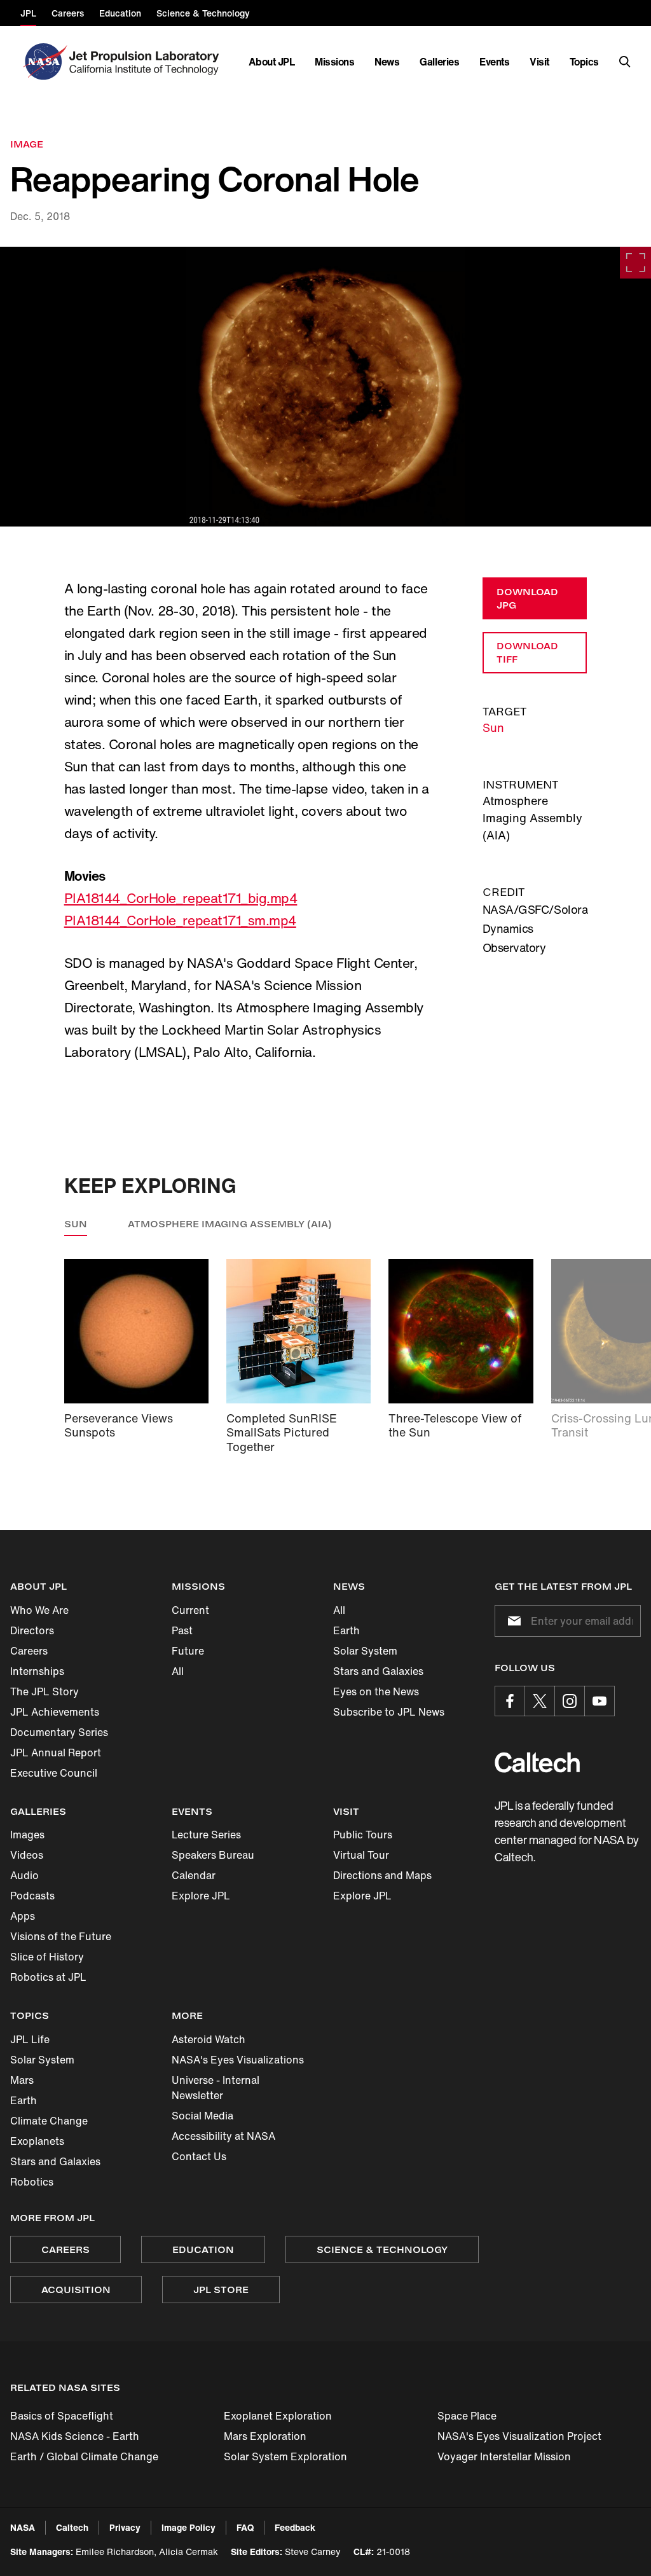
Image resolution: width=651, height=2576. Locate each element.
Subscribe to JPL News (389, 1712)
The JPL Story (45, 1691)
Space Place (467, 2416)
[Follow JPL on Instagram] (570, 1701)
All (178, 1671)
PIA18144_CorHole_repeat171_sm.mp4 (180, 920)
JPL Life (30, 2039)
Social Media (202, 2116)
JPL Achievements (55, 1712)
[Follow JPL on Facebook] (510, 1701)
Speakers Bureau (213, 1855)
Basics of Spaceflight (62, 2416)
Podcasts (32, 1896)
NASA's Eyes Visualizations (238, 2060)
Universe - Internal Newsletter (216, 2088)
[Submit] (512, 1621)
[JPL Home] (147, 62)
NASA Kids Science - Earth (75, 2436)
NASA (23, 2527)
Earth (346, 1630)
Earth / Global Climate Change (84, 2456)
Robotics (32, 2182)
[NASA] (44, 62)
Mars (22, 2080)
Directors (32, 1630)
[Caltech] (537, 1762)
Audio (24, 1875)
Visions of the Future (61, 1936)
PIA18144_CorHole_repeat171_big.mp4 (181, 898)
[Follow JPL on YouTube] (600, 1701)
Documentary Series (59, 1732)
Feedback (295, 2527)
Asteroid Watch (209, 2039)
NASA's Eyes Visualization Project (519, 2436)
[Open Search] (625, 62)
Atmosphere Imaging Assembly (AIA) (230, 1224)
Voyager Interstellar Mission (504, 2456)
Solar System (365, 1651)
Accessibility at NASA (223, 2136)
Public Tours (363, 1835)
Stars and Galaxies (378, 1671)
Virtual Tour (361, 1855)
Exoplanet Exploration (278, 2416)
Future (188, 1651)
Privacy (125, 2527)
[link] (325, 387)
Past (182, 1630)
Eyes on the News (376, 1691)
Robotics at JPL (48, 1977)
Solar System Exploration (285, 2456)
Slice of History (47, 1957)
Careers (29, 1651)
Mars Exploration (265, 2436)
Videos (27, 1855)
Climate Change (49, 2121)
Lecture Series (206, 1835)
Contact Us (199, 2156)
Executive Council (54, 1773)
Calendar (194, 1875)
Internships (37, 1671)
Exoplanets (37, 2141)
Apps (23, 1916)
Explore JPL (201, 1896)
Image (27, 144)
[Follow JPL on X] (540, 1701)
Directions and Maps (382, 1875)
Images (27, 1835)
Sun (493, 727)
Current (190, 1610)
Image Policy (188, 2527)
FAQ (245, 2527)
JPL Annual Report (56, 1753)
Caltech (72, 2527)
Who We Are (39, 1610)
